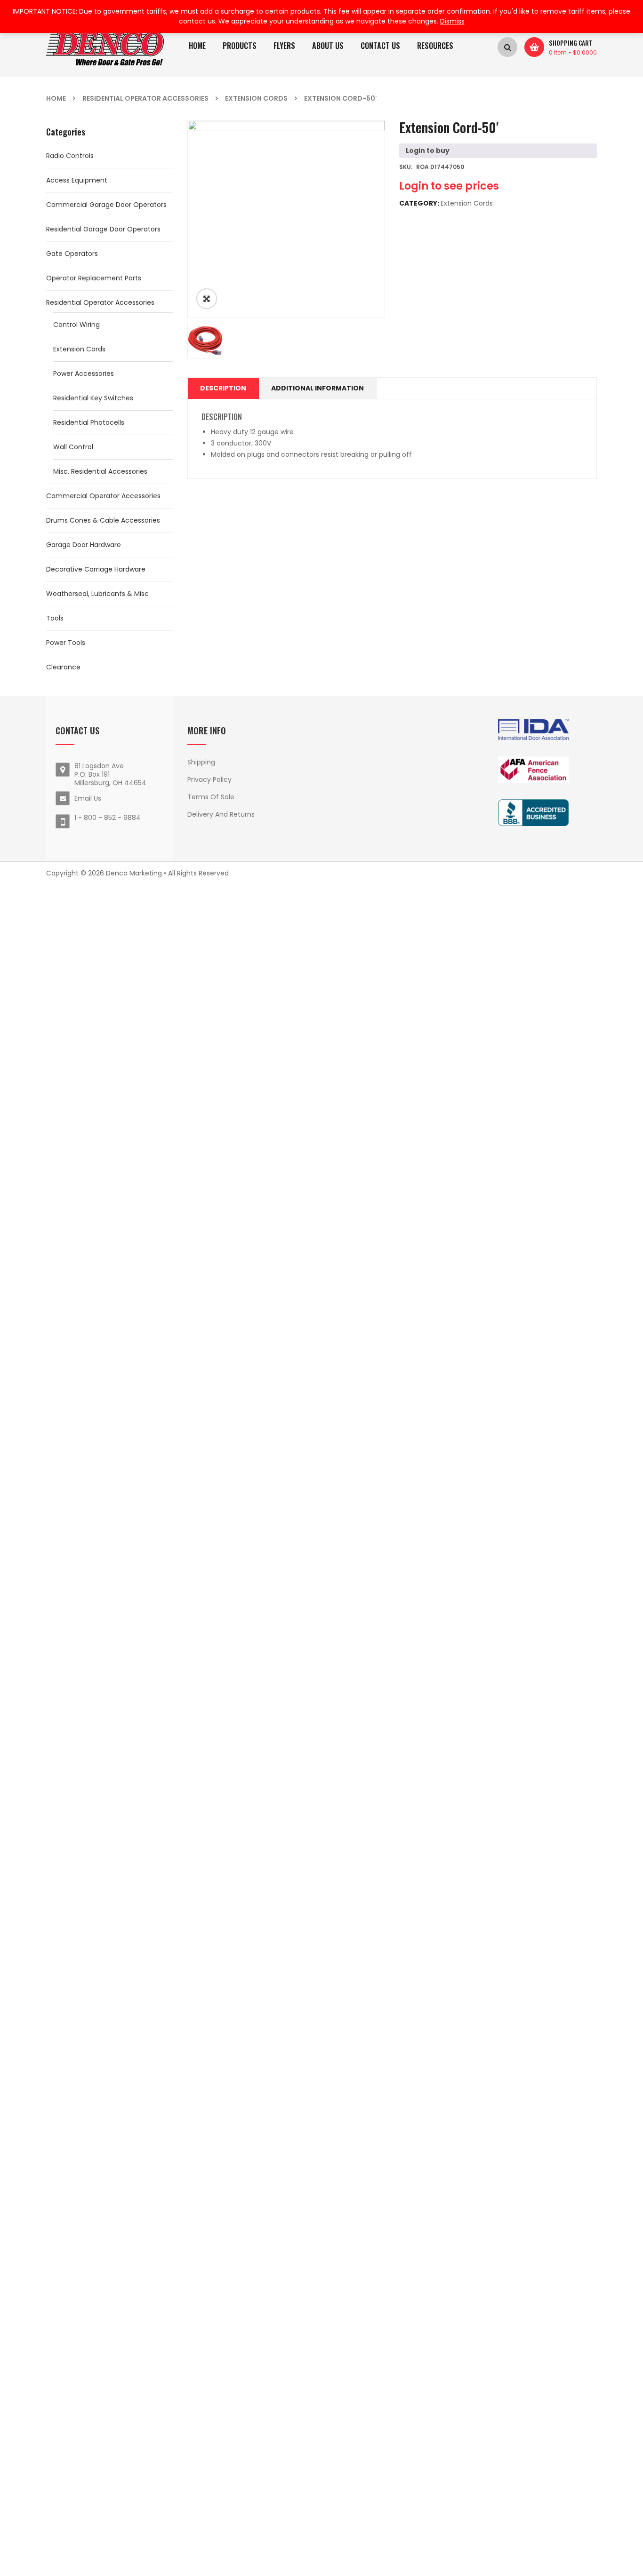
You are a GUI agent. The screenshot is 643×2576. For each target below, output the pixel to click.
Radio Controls (70, 156)
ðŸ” (207, 299)
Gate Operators (72, 254)
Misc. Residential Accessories (100, 471)
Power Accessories (84, 374)
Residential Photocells (89, 422)
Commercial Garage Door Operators (106, 205)
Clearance (63, 667)
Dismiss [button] (452, 21)
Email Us (88, 798)
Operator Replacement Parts (94, 278)
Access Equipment (77, 180)
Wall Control (73, 447)
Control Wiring (76, 325)
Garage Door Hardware (84, 545)
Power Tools (66, 643)
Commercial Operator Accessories (103, 496)
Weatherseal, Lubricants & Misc (97, 594)
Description (223, 388)
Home (56, 98)
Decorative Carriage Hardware (96, 569)
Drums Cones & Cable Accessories (103, 520)
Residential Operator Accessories (145, 98)
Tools (55, 618)
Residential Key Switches (93, 398)
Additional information (317, 388)
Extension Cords (256, 98)
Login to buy (428, 151)
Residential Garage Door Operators (103, 229)
